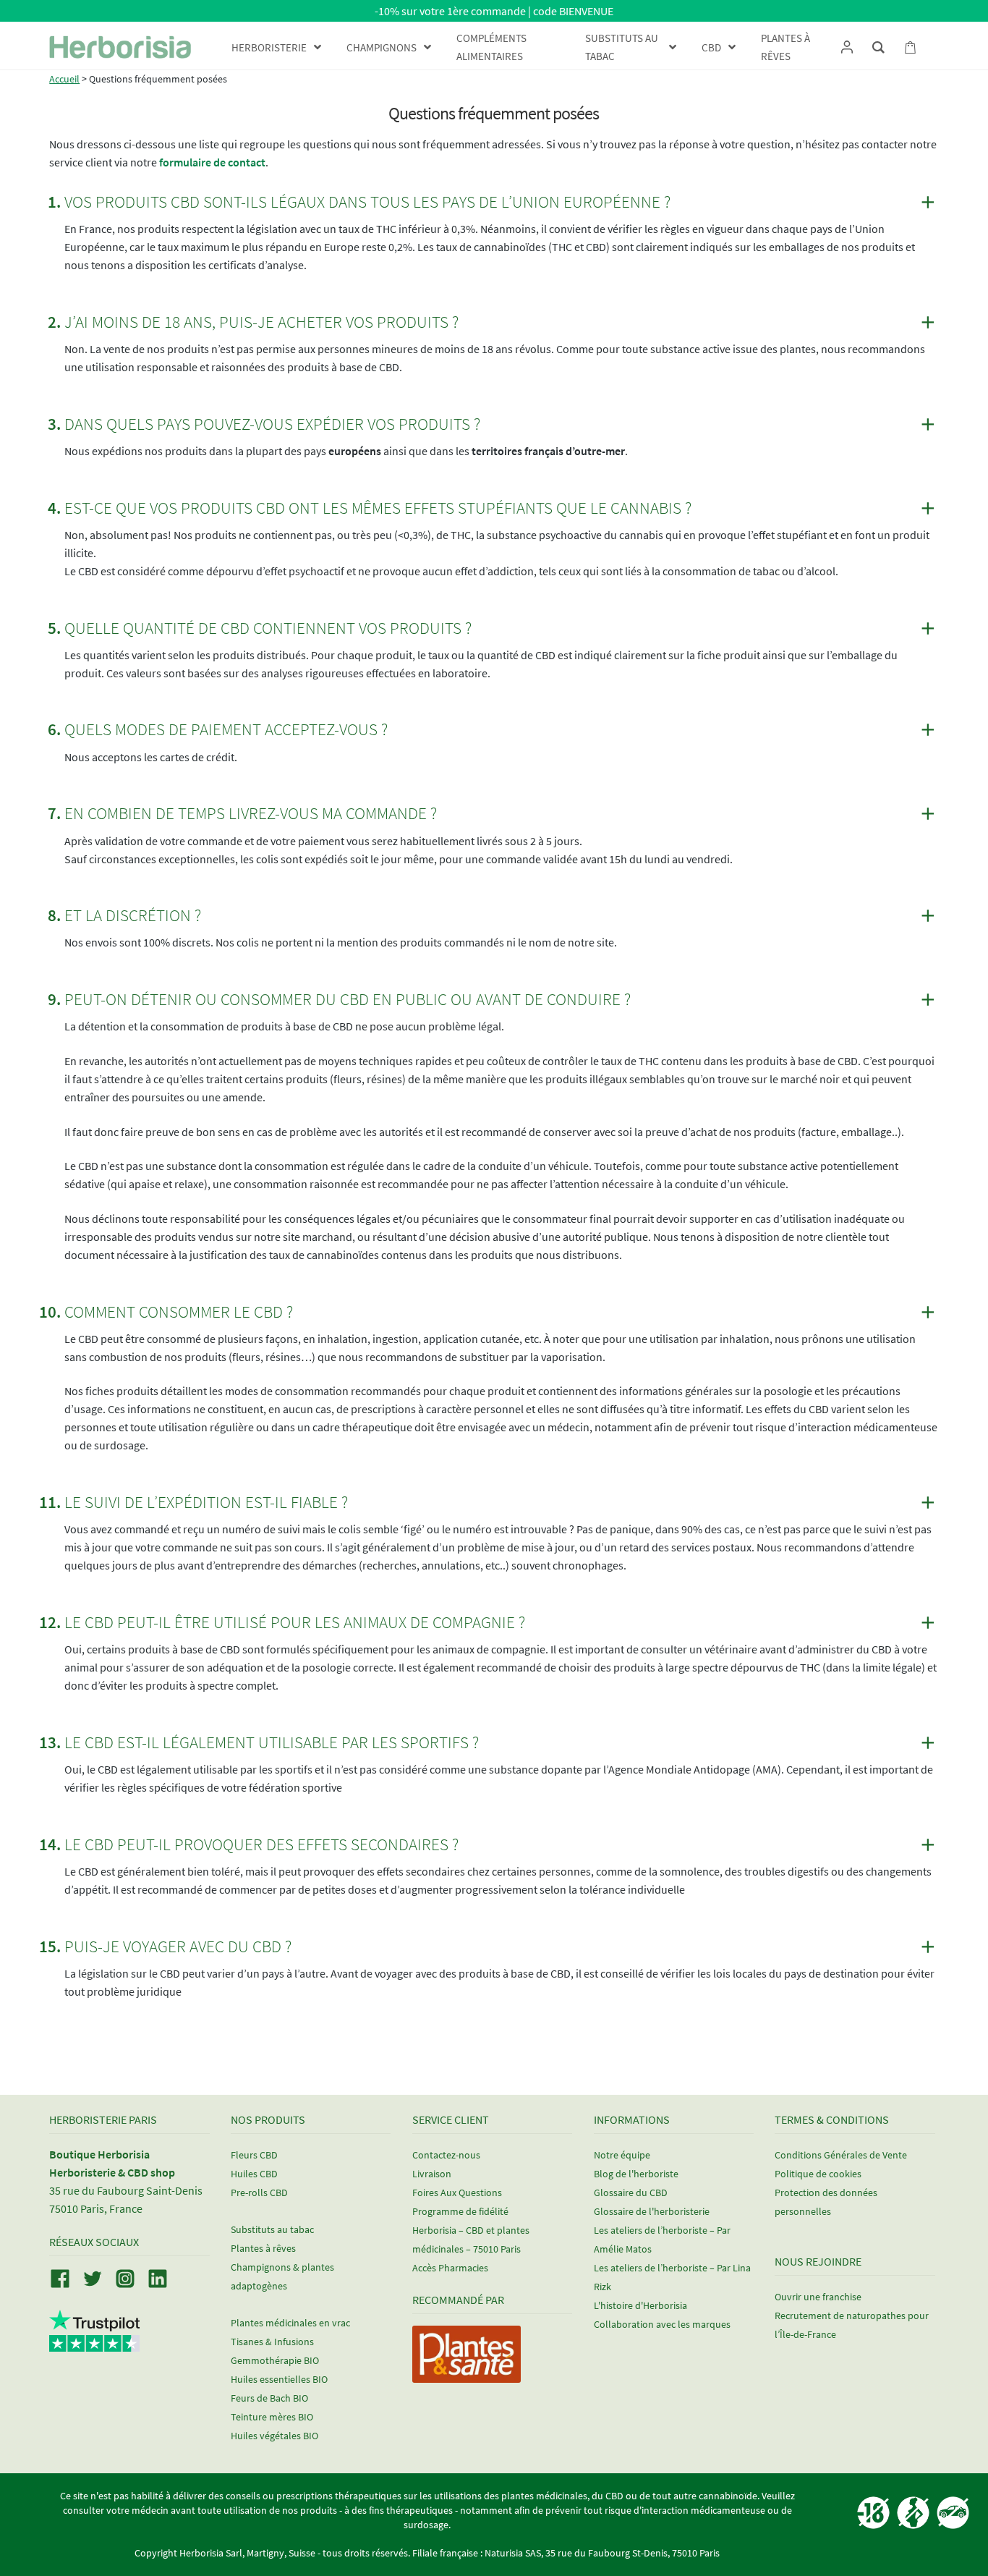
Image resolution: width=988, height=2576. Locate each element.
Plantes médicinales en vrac (290, 2323)
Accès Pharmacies (450, 2268)
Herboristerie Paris (103, 2119)
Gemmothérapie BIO (275, 2360)
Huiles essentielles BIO (279, 2379)
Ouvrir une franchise (818, 2297)
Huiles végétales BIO (274, 2436)
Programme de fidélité (460, 2211)
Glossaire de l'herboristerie (652, 2211)
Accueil (64, 79)
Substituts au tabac (272, 2229)
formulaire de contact (212, 162)
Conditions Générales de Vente (841, 2155)
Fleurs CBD (254, 2155)
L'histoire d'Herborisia (640, 2305)
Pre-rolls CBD (259, 2192)
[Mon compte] (847, 47)
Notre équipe (622, 2155)
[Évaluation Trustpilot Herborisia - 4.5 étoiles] (94, 2343)
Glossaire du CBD (631, 2192)
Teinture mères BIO (272, 2417)
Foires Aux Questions (457, 2192)
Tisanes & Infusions (272, 2342)
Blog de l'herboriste (636, 2174)
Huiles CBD (254, 2174)
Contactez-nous (446, 2155)
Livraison (432, 2174)
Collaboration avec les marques (662, 2324)
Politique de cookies (818, 2174)
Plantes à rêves (263, 2248)
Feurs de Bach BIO (269, 2398)
